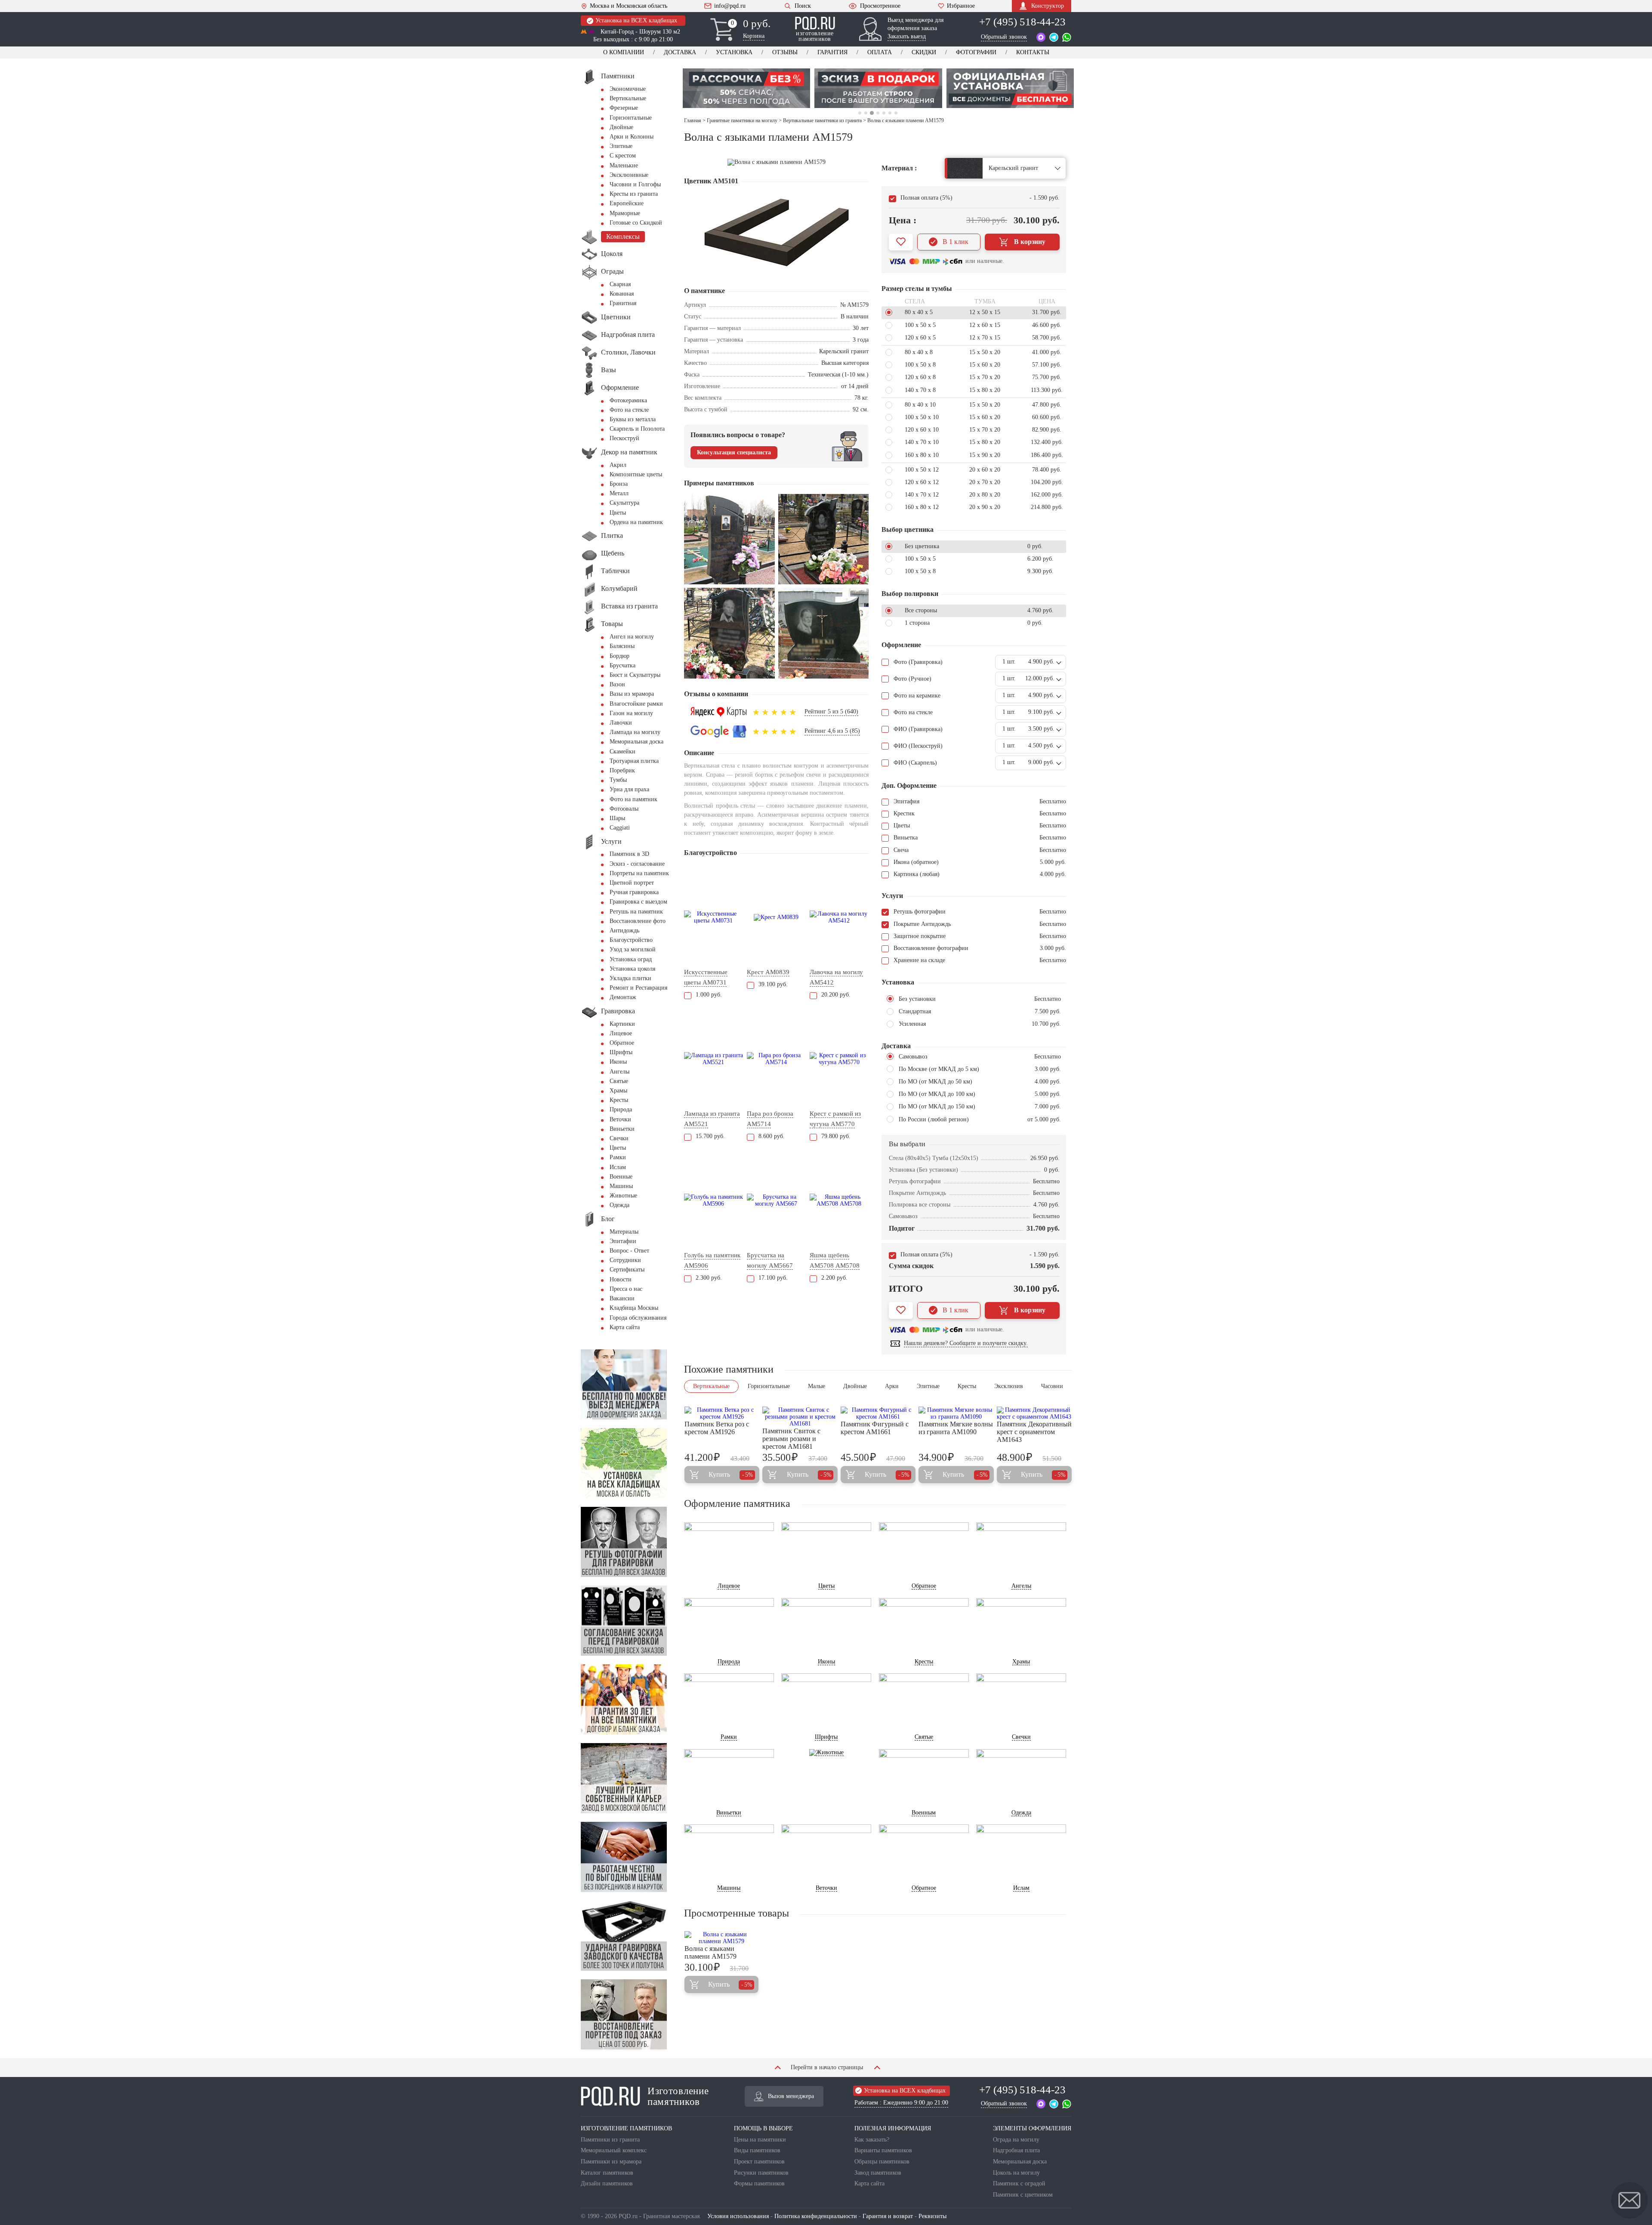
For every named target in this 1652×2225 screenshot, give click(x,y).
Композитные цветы (636, 474)
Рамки (618, 1157)
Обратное (622, 1043)
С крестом (623, 156)
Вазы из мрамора (632, 694)
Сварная (620, 284)
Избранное (961, 6)
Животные (623, 1196)
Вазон (617, 684)
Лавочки (621, 723)
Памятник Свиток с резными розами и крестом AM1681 (791, 1439)
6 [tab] (890, 113)
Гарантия (832, 52)
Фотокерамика (628, 400)
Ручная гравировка (634, 892)
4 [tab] (878, 113)
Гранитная (623, 303)
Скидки (924, 52)
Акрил (618, 465)
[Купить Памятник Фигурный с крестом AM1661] (878, 1413)
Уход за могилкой (633, 949)
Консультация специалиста (734, 452)
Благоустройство (631, 940)
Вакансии (622, 1298)
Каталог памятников (607, 2173)
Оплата (880, 52)
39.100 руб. (773, 984)
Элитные (621, 146)
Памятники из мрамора (611, 2162)
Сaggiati (620, 828)
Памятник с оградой (1019, 2183)
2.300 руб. (709, 1278)
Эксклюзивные (629, 175)
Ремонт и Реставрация (638, 988)
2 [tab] (866, 113)
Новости (621, 1279)
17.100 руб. (773, 1278)
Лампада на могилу (635, 732)
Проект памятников (759, 2162)
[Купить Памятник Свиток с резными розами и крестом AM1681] (800, 1417)
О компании (624, 52)
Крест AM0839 (768, 972)
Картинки (622, 1024)
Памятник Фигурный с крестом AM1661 (875, 1428)
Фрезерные (624, 108)
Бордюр (619, 656)
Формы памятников (759, 2183)
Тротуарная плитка (634, 761)
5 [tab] (883, 113)
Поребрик (622, 770)
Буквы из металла (633, 419)
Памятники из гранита (610, 2140)
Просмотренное (880, 6)
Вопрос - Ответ (629, 1251)
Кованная (622, 294)
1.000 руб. (709, 995)
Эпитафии (623, 1241)
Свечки (619, 1138)
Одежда (619, 1205)
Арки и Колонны (632, 137)
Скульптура (624, 503)
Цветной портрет (632, 883)
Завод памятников (878, 2173)
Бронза (619, 484)
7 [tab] (896, 113)
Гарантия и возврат (888, 2216)
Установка (734, 52)
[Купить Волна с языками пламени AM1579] (721, 1938)
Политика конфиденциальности (816, 2216)
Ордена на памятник (636, 522)
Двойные (621, 127)
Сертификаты (627, 1270)
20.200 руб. (836, 995)
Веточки (620, 1119)
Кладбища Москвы (634, 1308)
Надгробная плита (1016, 2150)
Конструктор (1048, 6)
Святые (619, 1081)
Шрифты (621, 1052)
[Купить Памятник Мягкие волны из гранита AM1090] (956, 1413)
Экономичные (628, 89)
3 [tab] (872, 113)
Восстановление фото (638, 921)
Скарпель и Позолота (637, 429)
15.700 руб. (710, 1136)
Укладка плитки (630, 978)
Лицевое (621, 1033)
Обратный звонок (1004, 37)
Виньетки (622, 1129)
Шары (617, 818)
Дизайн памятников (607, 2183)
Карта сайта (625, 1327)
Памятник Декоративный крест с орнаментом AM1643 (1034, 1432)
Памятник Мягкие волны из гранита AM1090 (956, 1428)
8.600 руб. (772, 1136)
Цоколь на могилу (1016, 2173)
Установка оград (631, 959)
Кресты (619, 1100)
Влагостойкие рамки (636, 704)
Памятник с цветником (1023, 2195)
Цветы (618, 513)
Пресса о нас (626, 1289)
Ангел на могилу (632, 637)
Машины (621, 1186)
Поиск (803, 6)
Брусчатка (623, 665)
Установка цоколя (632, 969)
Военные (621, 1177)
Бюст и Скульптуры (635, 675)
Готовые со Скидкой (636, 223)
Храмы (618, 1091)
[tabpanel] (746, 88)
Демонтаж (623, 997)
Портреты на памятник (639, 873)
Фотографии (976, 52)
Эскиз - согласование (637, 864)
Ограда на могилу (1016, 2140)
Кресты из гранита (634, 194)
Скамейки (623, 751)
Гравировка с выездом (638, 902)
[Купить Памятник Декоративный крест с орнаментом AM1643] (1034, 1413)
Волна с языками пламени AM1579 (710, 1952)
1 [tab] (860, 113)
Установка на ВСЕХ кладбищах (636, 20)
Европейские (627, 203)
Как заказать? (872, 2140)
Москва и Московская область (629, 6)
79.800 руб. (836, 1136)
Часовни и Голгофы (635, 184)
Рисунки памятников (761, 2173)
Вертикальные (628, 98)
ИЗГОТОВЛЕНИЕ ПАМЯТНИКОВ (626, 2128)
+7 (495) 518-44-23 (1022, 22)
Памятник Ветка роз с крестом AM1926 (717, 1428)
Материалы (624, 1232)
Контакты (1033, 52)
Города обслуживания (638, 1318)
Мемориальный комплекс (614, 2150)
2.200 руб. (834, 1278)
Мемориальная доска (636, 742)
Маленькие (624, 165)
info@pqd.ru (730, 6)
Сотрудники (625, 1260)
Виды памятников (757, 2150)
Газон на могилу (631, 713)
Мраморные (625, 213)
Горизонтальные (631, 118)
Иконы (618, 1062)
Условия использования (738, 2216)
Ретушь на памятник (636, 912)
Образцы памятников (882, 2162)
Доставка (680, 52)
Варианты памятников (883, 2150)
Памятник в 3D (629, 854)
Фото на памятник (633, 799)
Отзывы (785, 52)
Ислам (618, 1167)
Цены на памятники (760, 2140)
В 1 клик (955, 242)
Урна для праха (629, 789)
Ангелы (619, 1072)
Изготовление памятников (678, 2096)
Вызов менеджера (791, 2096)
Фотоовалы (624, 809)
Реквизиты (932, 2216)
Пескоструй (624, 438)
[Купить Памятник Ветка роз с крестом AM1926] (722, 1413)
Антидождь (624, 930)
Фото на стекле (629, 410)
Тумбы (618, 780)
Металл (619, 493)
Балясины (622, 646)
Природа (621, 1109)
